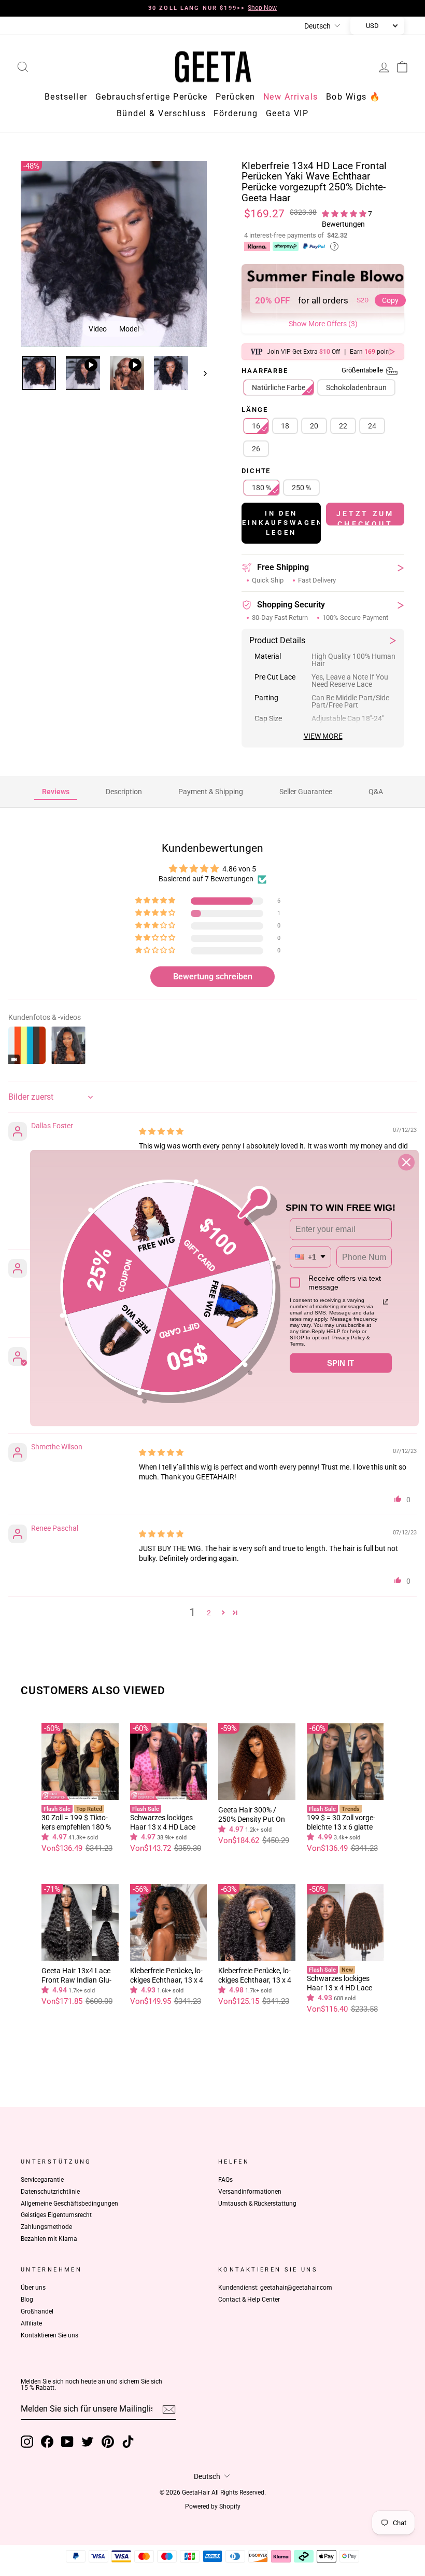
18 (285, 427)
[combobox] (310, 1257)
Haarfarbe (313, 373)
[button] (345, 215)
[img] (161, 1133)
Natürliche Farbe (279, 389)
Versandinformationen (250, 2193)
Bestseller (66, 98)
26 (256, 450)
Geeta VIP (287, 115)
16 (256, 427)
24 (372, 427)
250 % (301, 489)
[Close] (406, 1162)
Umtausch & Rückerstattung (257, 2205)
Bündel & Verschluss (161, 115)
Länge (254, 412)
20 (314, 427)
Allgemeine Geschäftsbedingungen (69, 2205)
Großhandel (37, 2313)
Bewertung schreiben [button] (213, 978)
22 (343, 427)
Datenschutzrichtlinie (50, 2193)
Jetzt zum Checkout (365, 519)
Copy (390, 302)
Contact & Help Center (249, 2301)
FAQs (225, 2181)
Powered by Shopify (213, 2508)
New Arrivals (291, 98)
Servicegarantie (42, 2181)
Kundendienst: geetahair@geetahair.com (275, 2289)
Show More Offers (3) (323, 325)
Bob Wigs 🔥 (353, 98)
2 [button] (209, 1614)
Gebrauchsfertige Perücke (152, 98)
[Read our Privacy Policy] (386, 1302)
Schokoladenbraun (356, 389)
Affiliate (31, 2325)
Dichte (256, 473)
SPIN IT (341, 1363)
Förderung (236, 115)
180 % (261, 489)
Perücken (236, 98)
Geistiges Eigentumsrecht (56, 2217)
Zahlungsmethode (46, 2228)
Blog (27, 2301)
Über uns (33, 2289)
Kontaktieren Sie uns (49, 2337)
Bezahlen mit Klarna (49, 2240)
